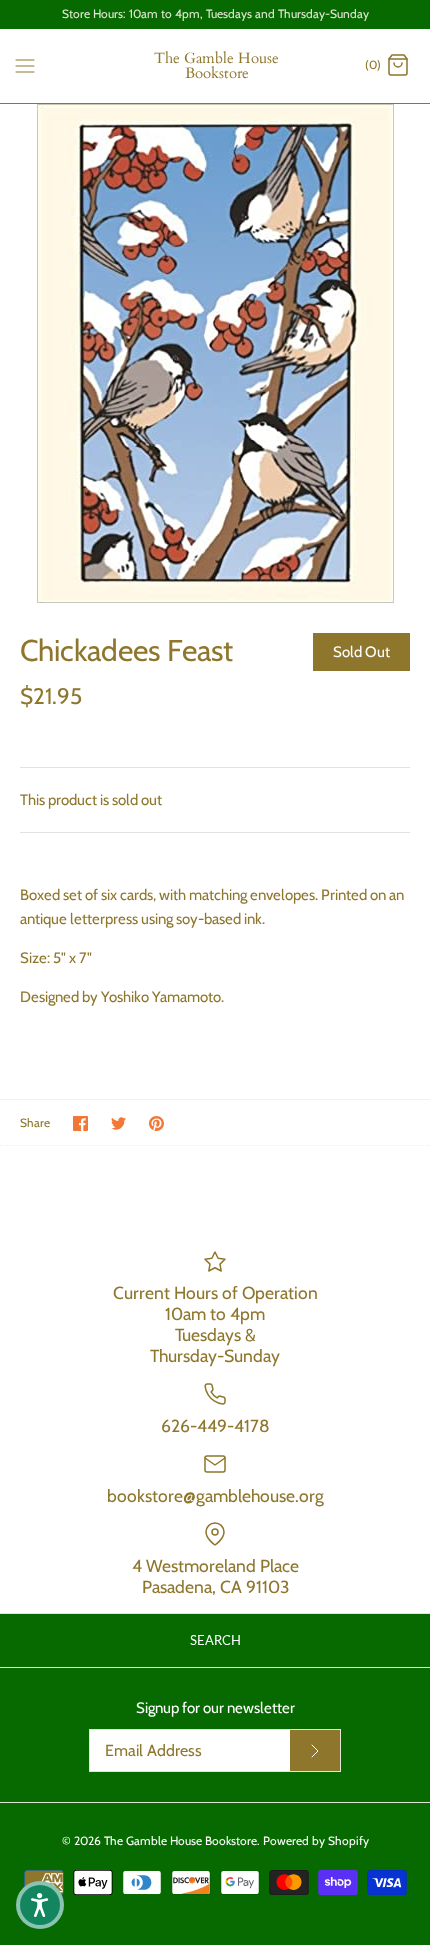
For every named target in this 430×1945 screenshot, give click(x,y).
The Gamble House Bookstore (180, 1840)
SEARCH (215, 1640)
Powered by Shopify (316, 1840)
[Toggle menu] (25, 65)
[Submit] (315, 1751)
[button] (40, 1905)
